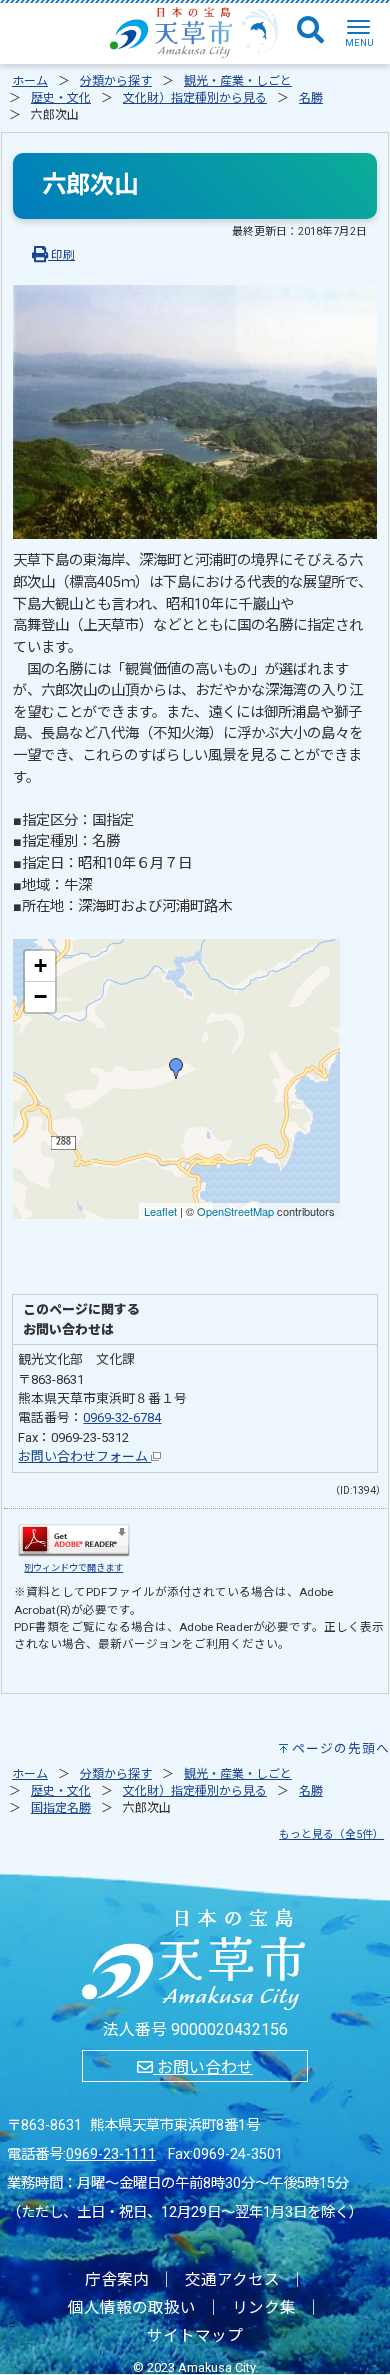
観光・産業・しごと (238, 81)
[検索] (310, 31)
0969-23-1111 (111, 2154)
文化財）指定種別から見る (195, 98)
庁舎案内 (117, 2280)
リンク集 (264, 2308)
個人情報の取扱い (132, 2308)
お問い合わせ (203, 2067)
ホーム (30, 81)
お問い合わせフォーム (84, 1456)
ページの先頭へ (341, 1748)
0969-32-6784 (122, 1417)
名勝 (311, 98)
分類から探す (116, 81)
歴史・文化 (61, 98)
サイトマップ (195, 2336)
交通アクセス (232, 2280)
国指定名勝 (61, 1808)
